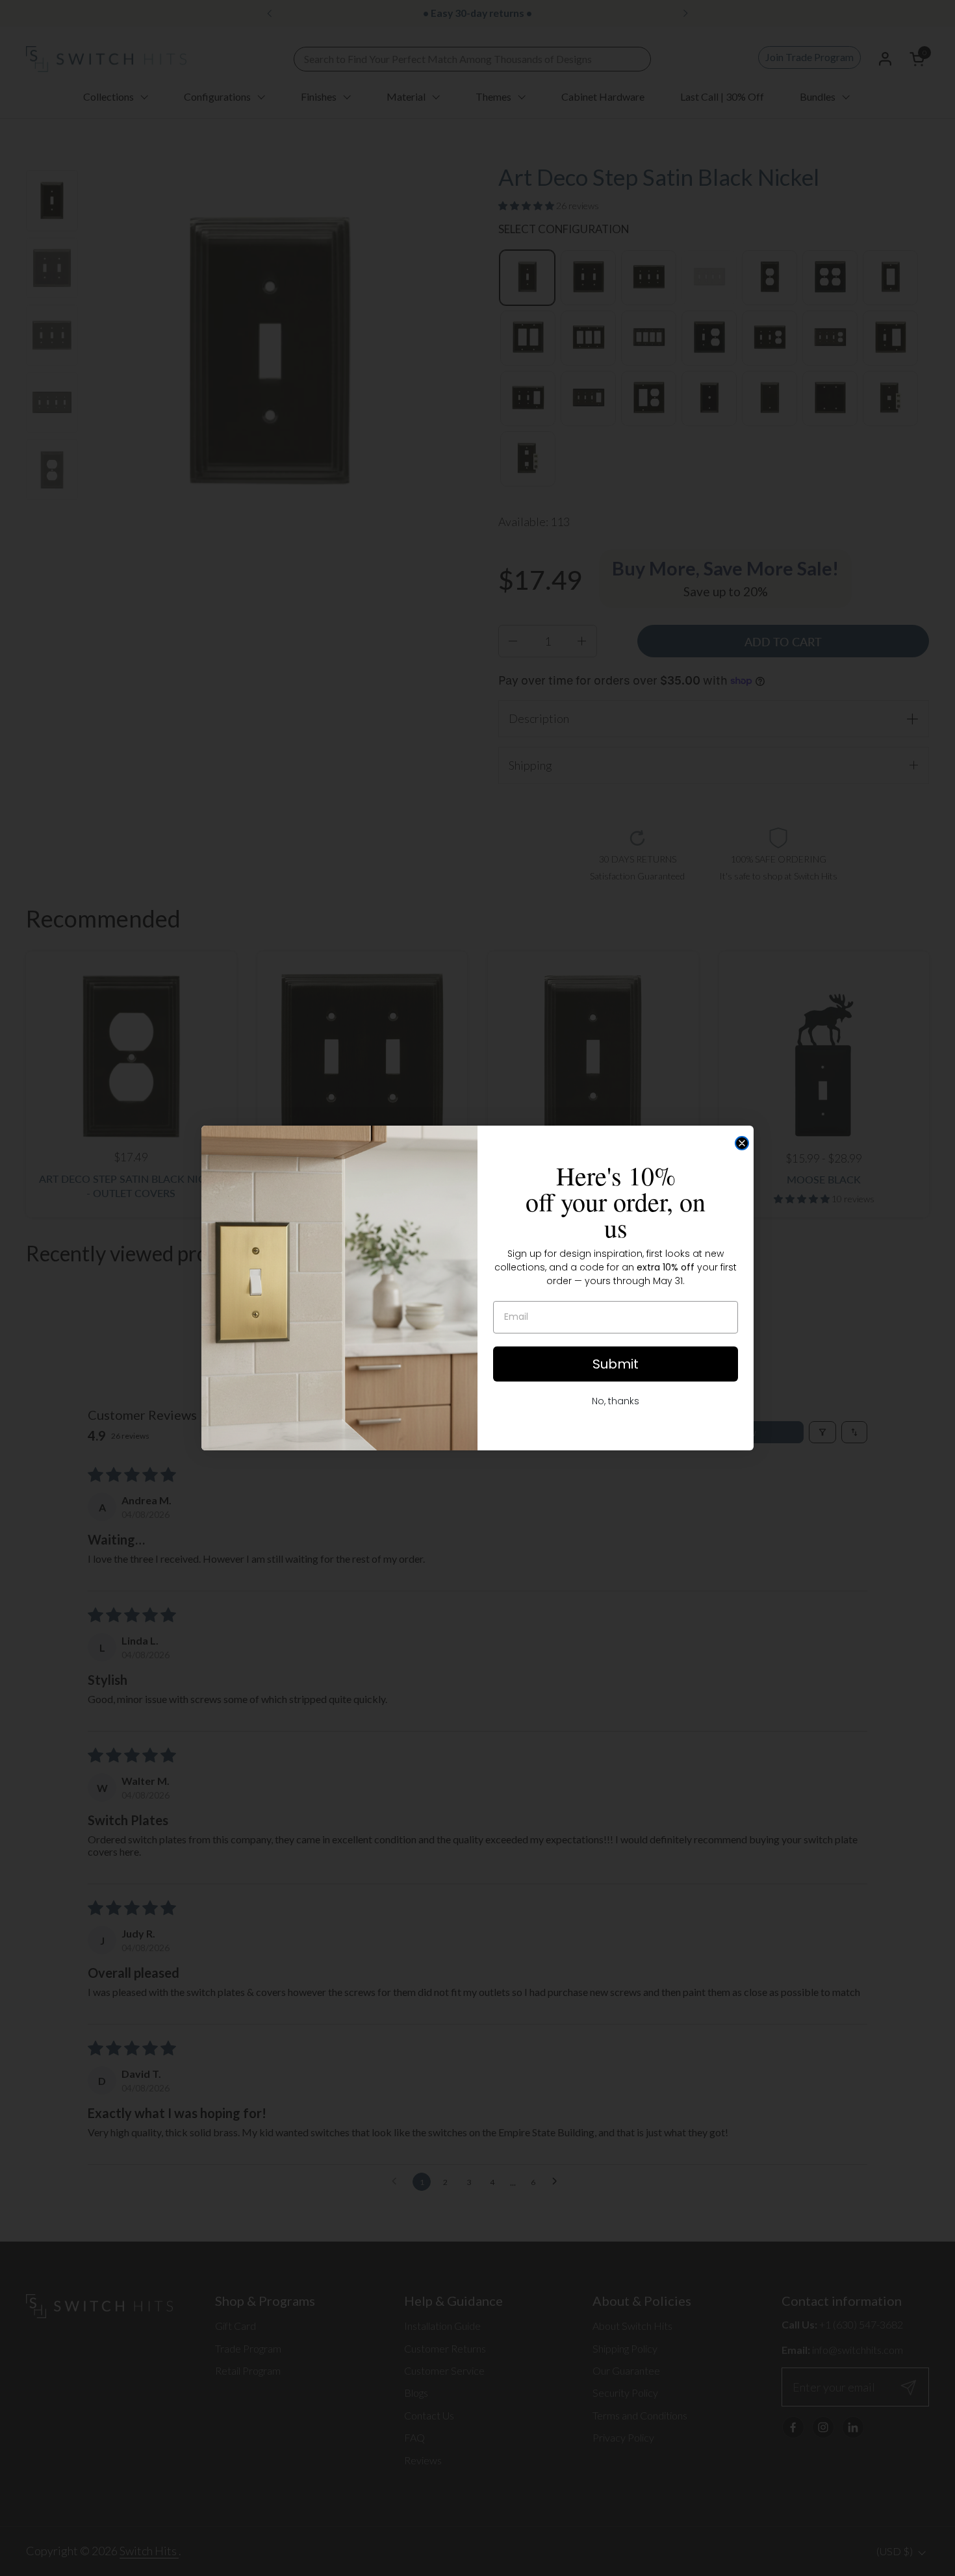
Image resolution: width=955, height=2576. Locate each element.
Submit (616, 1364)
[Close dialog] (742, 1143)
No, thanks (616, 1401)
